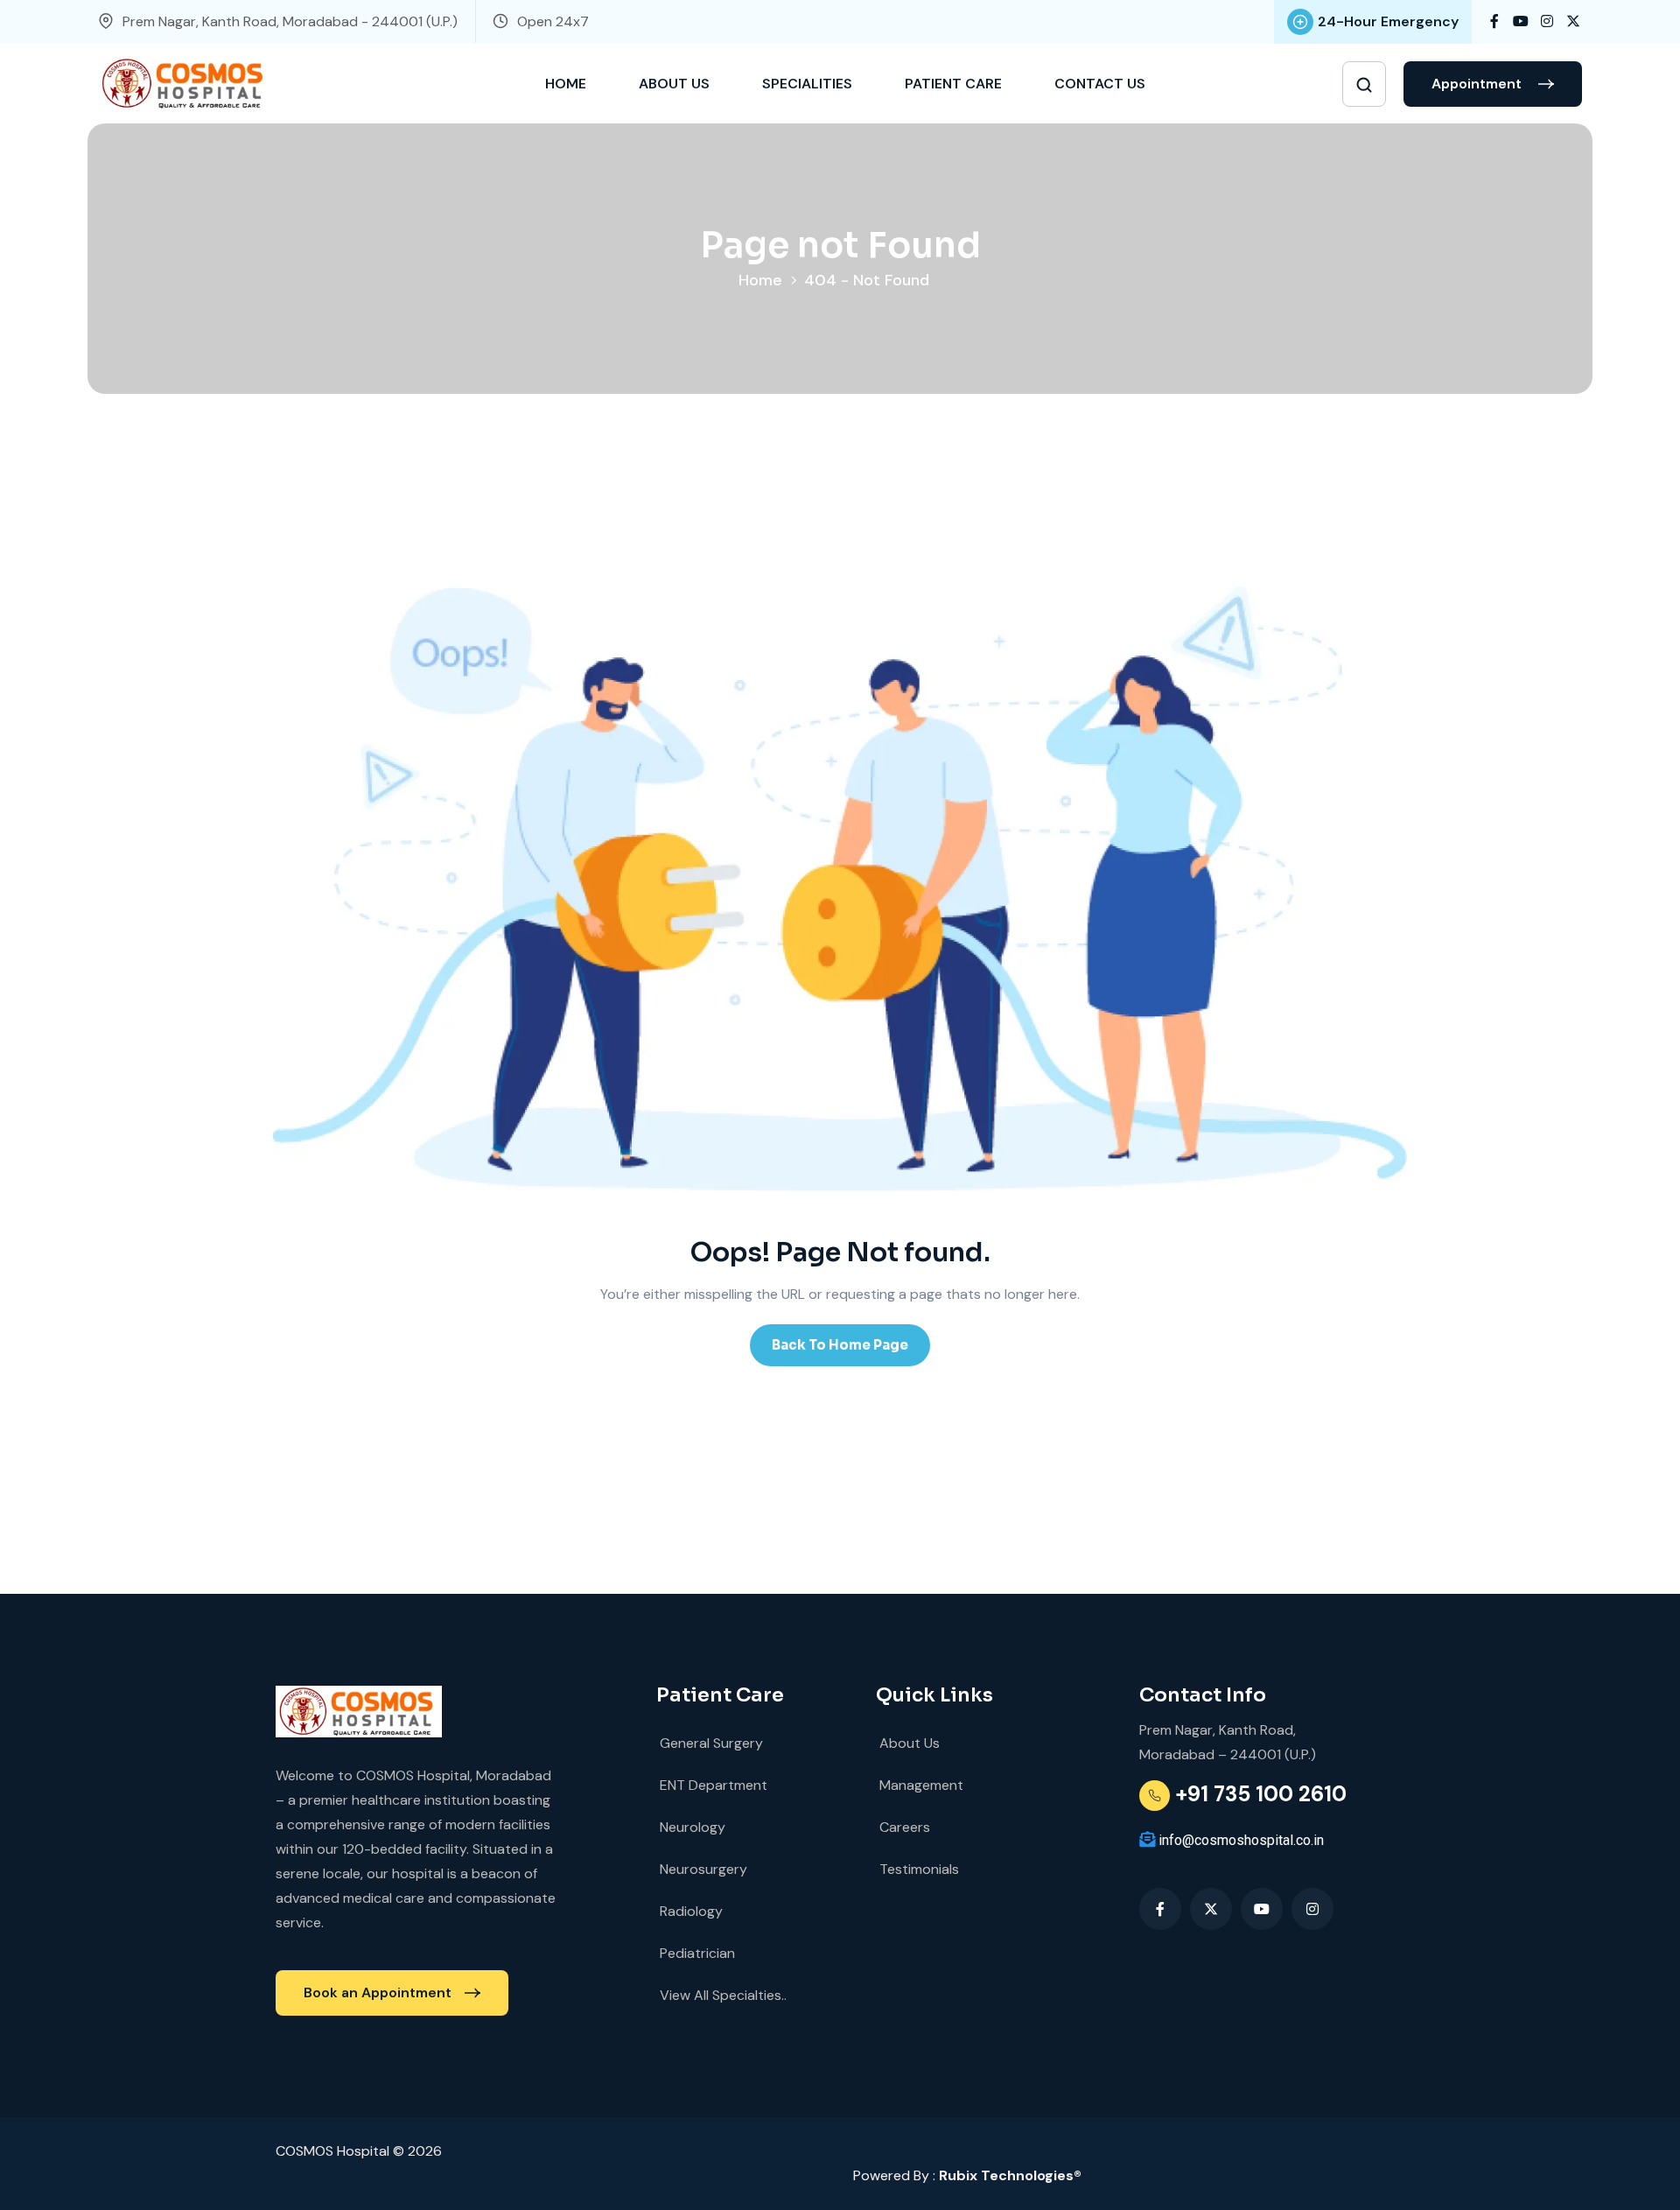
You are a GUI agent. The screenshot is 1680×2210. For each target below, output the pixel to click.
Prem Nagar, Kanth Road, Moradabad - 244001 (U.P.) (290, 21)
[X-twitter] (1211, 1909)
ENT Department (712, 1785)
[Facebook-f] (1160, 1909)
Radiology (689, 1911)
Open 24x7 (553, 21)
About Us (674, 84)
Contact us (1100, 84)
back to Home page (840, 1345)
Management (920, 1785)
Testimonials (917, 1869)
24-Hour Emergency (1388, 21)
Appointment (1478, 84)
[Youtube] (1262, 1909)
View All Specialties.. (721, 1995)
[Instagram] (1312, 1909)
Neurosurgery (702, 1869)
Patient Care (953, 84)
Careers (903, 1827)
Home (566, 84)
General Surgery (710, 1743)
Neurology (691, 1827)
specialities (807, 84)
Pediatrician (696, 1953)
